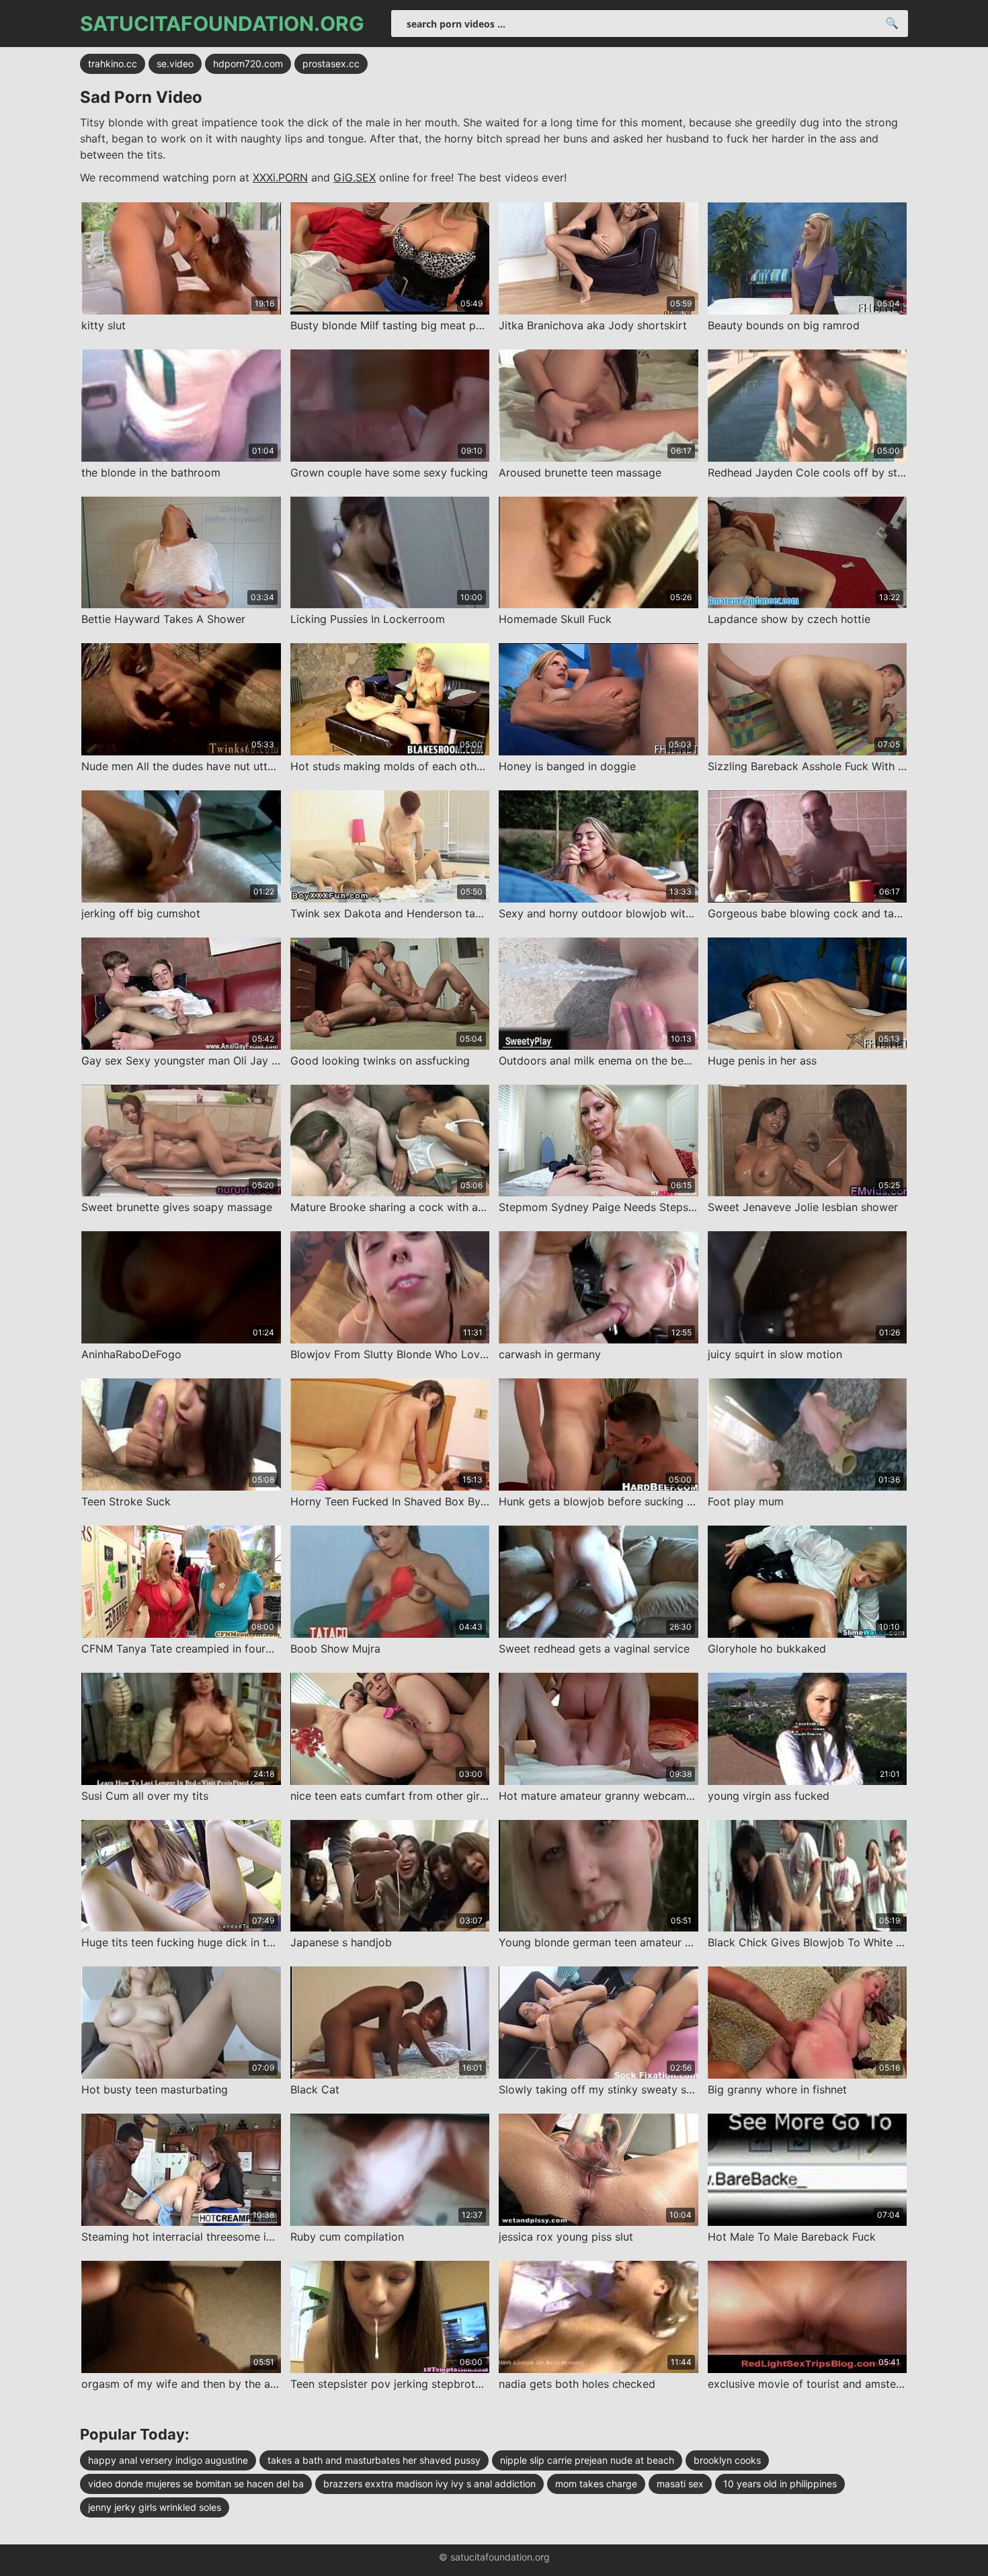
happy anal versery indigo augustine (168, 2460)
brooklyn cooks (727, 2460)
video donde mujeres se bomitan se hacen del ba (196, 2484)
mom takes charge (596, 2484)
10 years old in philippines (780, 2484)
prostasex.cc (331, 64)
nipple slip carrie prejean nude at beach (587, 2460)
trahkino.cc (113, 64)
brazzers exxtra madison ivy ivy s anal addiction (429, 2484)
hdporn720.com (248, 64)
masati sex (680, 2484)
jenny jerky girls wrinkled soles (155, 2507)
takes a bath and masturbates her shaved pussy (374, 2460)
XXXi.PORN (280, 177)
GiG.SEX (355, 177)
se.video (175, 64)
